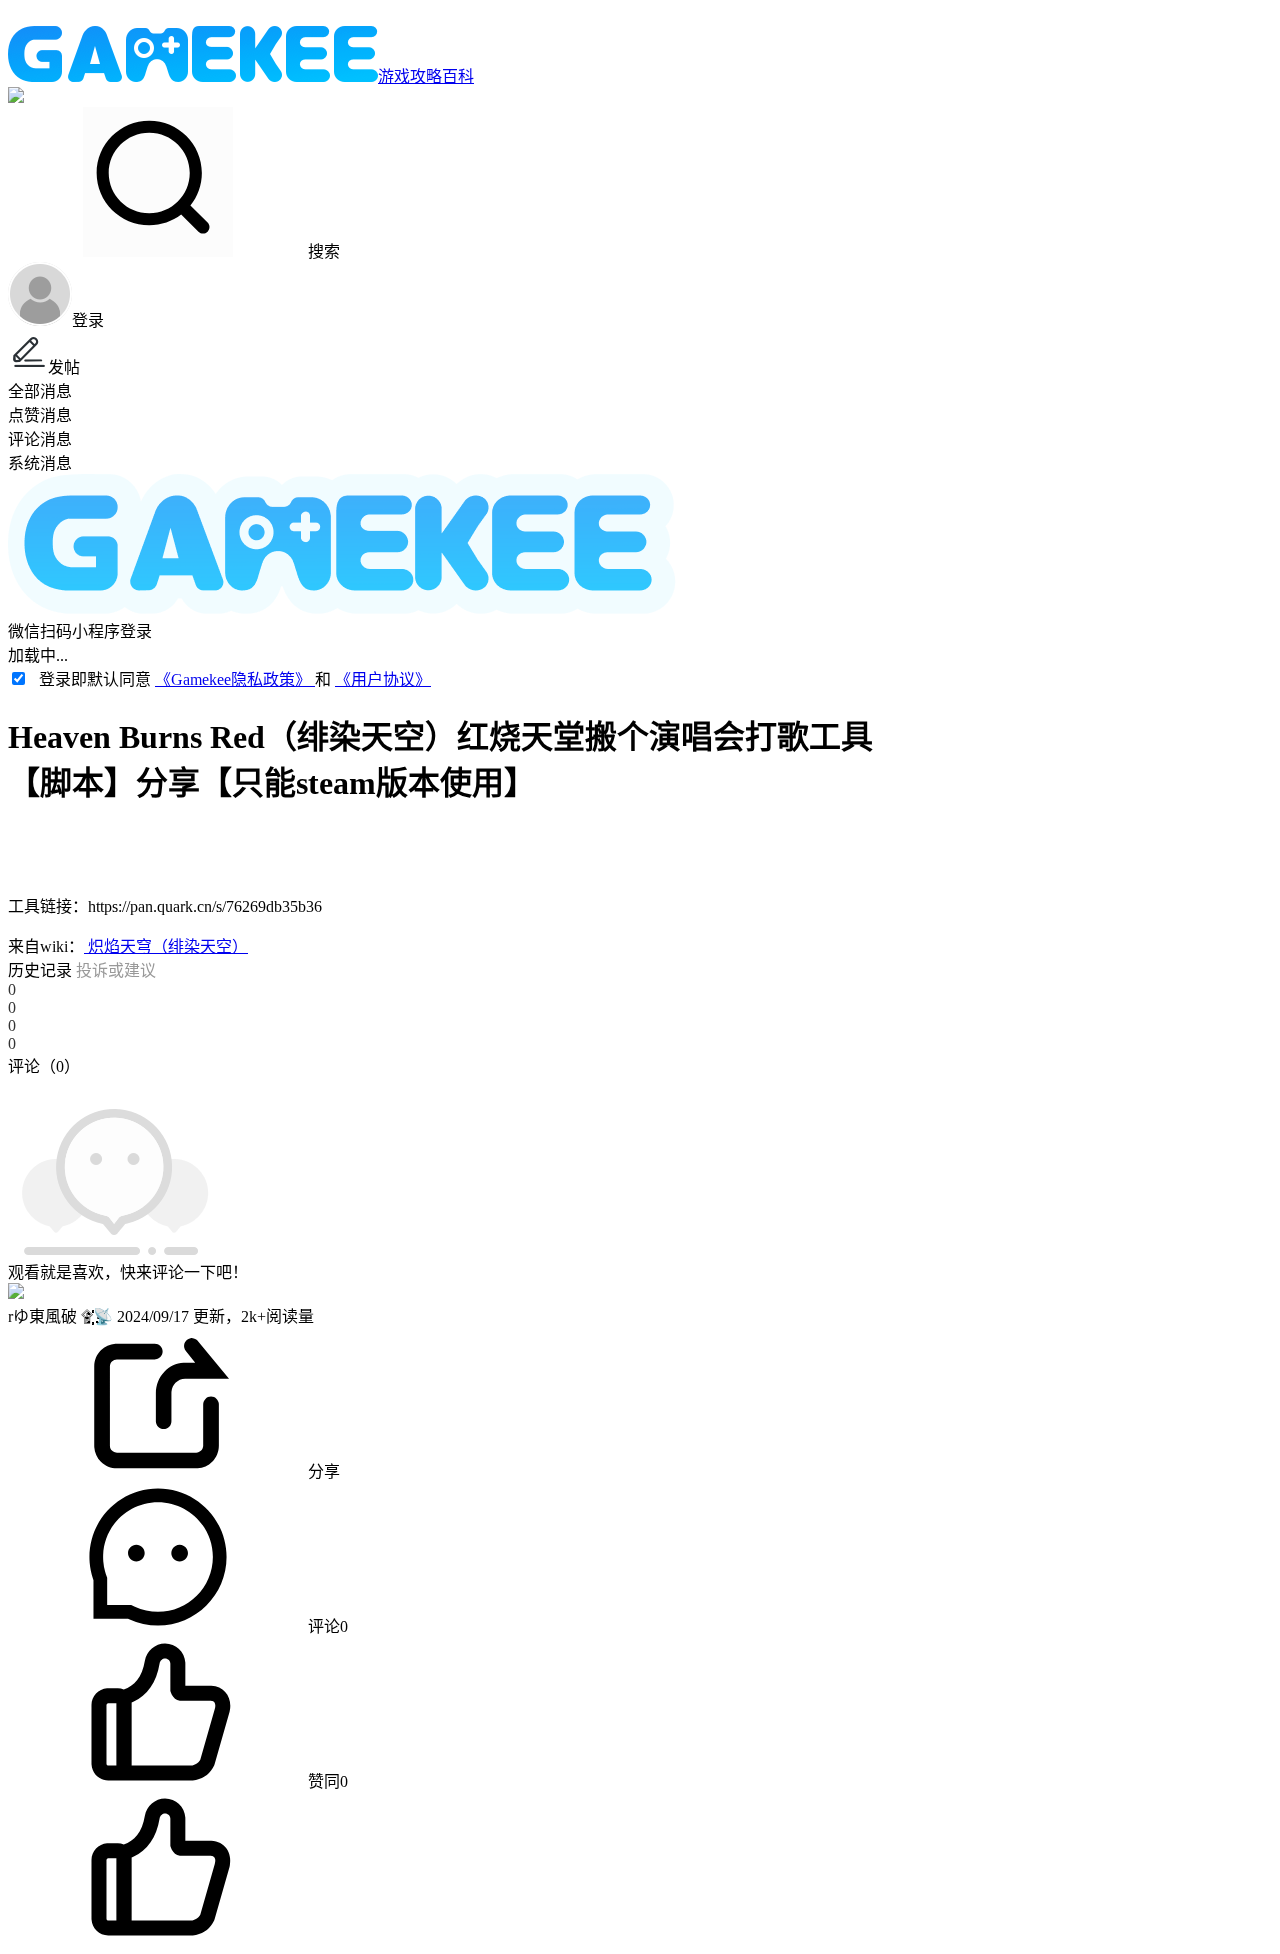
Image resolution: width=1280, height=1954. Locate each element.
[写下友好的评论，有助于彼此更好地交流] (463, 1086)
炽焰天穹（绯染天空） (166, 946)
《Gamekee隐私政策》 (235, 679)
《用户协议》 (383, 679)
